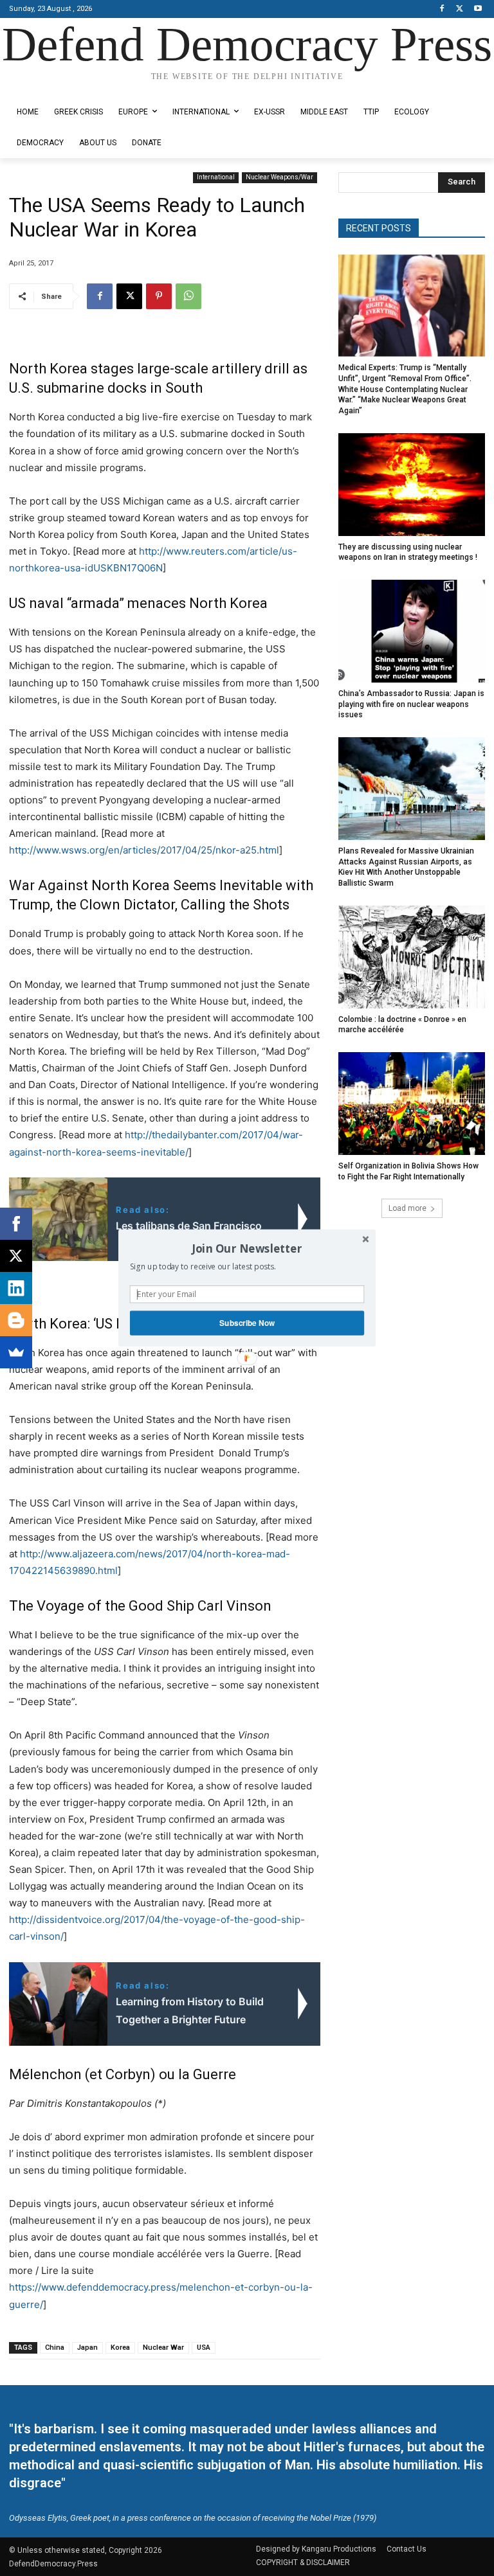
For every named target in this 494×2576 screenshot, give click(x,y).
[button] (247, 1248)
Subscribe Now (247, 1323)
